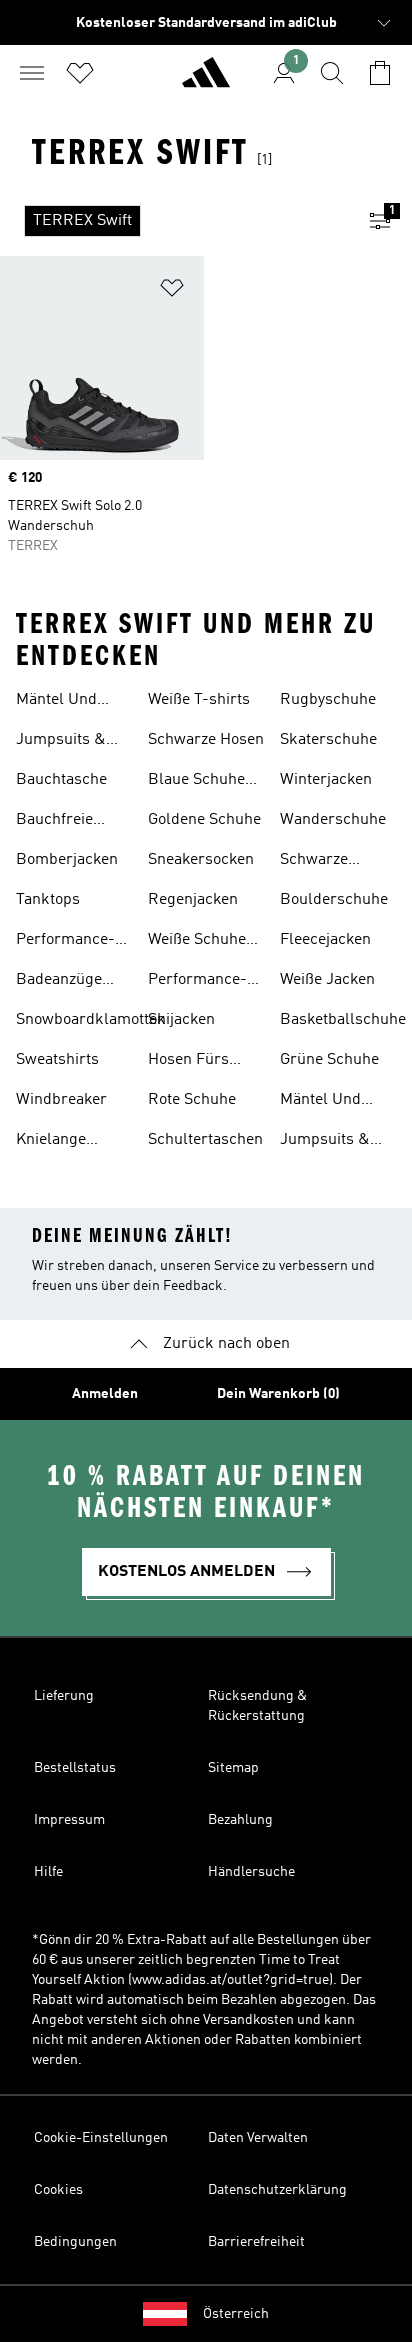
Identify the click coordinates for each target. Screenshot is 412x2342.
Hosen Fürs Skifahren (188, 1062)
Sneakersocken (201, 860)
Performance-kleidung (197, 982)
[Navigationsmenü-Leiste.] (32, 73)
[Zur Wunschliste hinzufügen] (172, 291)
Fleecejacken (325, 940)
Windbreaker (61, 1100)
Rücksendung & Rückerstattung (257, 1706)
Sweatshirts (57, 1060)
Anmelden (105, 1394)
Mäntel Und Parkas (56, 702)
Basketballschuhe (343, 1020)
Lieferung (64, 1696)
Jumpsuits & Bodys (61, 742)
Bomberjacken (67, 860)
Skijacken (181, 1020)
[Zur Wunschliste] (80, 73)
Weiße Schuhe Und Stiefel (197, 942)
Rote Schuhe (192, 1100)
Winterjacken (326, 780)
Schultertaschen (205, 1140)
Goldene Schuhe (204, 820)
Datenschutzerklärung (277, 2190)
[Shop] (206, 81)
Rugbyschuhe (328, 700)
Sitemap (233, 1768)
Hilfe (48, 1872)
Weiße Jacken (327, 980)
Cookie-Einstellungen (101, 2138)
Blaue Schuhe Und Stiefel (196, 782)
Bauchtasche (61, 780)
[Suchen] (332, 73)
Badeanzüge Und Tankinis (62, 982)
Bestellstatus (75, 1768)
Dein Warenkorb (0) (278, 1394)
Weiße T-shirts (199, 700)
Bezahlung (240, 1820)
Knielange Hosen (51, 1142)
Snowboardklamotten (91, 1020)
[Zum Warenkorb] (380, 73)
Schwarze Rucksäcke (318, 862)
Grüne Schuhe (329, 1060)
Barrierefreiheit (256, 2242)
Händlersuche (251, 1872)
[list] (174, 221)
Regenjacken (193, 900)
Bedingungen (75, 2242)
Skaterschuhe (328, 740)
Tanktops (48, 900)
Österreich (236, 2314)
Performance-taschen (65, 942)
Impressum (69, 1820)
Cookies (58, 2190)
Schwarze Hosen (206, 740)
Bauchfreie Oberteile (54, 822)
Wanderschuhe (333, 820)
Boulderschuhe (334, 900)
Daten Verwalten (258, 2138)
